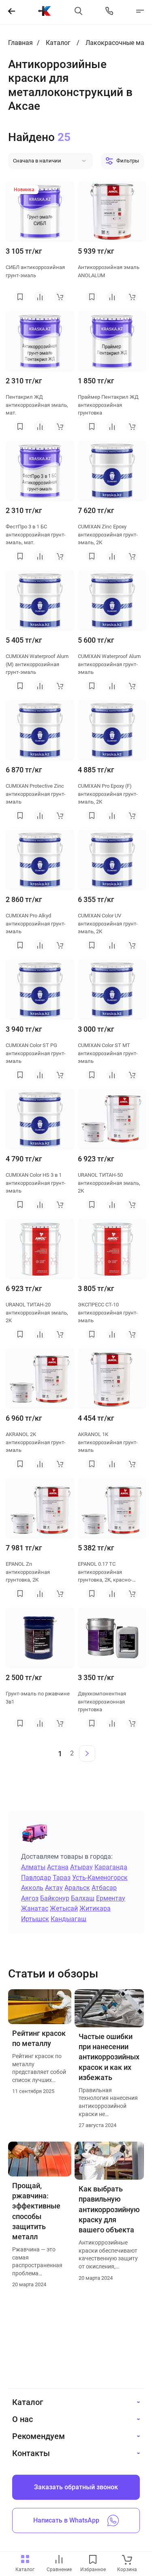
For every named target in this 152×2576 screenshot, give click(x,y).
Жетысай (64, 1908)
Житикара (95, 1908)
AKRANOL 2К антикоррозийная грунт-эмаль (36, 1442)
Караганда (111, 1867)
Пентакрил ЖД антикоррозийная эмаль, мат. (37, 405)
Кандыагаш (69, 1919)
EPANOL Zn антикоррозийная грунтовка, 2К (28, 1572)
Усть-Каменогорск (100, 1878)
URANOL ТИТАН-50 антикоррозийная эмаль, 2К (109, 1183)
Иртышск (35, 1919)
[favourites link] (93, 2560)
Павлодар (36, 1878)
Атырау (81, 1867)
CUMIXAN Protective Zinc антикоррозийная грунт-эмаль (36, 794)
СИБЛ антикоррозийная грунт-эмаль (35, 271)
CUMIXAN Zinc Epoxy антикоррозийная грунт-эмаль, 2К (108, 534)
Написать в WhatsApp (66, 2520)
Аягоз (30, 1898)
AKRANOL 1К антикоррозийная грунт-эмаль (108, 1442)
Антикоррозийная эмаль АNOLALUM (109, 271)
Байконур (55, 1898)
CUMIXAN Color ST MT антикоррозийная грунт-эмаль (108, 1053)
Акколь (32, 1888)
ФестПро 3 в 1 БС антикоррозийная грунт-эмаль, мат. (36, 534)
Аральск (77, 1888)
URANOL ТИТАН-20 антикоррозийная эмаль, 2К (37, 1313)
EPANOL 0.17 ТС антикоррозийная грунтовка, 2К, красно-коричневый (105, 1572)
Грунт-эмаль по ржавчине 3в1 (38, 1698)
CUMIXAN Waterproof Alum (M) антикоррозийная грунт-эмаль (37, 664)
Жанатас (35, 1908)
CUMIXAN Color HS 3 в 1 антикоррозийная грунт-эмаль (36, 1183)
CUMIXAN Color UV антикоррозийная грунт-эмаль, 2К (108, 924)
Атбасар (104, 1888)
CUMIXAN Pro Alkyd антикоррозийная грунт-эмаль (36, 924)
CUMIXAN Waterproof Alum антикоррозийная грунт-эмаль (109, 664)
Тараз (62, 1878)
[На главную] (45, 11)
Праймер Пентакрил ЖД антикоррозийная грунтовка (108, 405)
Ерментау (111, 1898)
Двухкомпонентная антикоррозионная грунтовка (102, 1702)
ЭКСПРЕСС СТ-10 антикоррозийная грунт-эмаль (108, 1313)
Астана (58, 1867)
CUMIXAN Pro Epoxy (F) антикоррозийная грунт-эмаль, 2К (108, 794)
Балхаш (83, 1898)
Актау (54, 1888)
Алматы (33, 1867)
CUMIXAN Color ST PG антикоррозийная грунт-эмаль (36, 1053)
